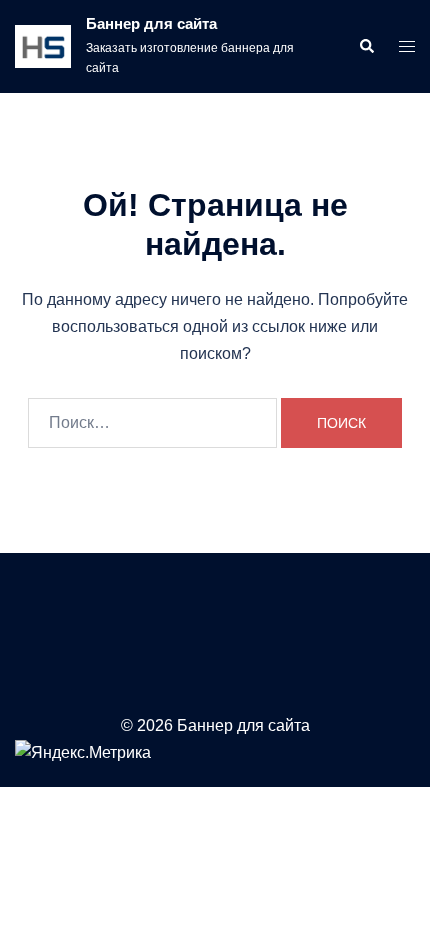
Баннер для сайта (151, 23)
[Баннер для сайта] (43, 46)
